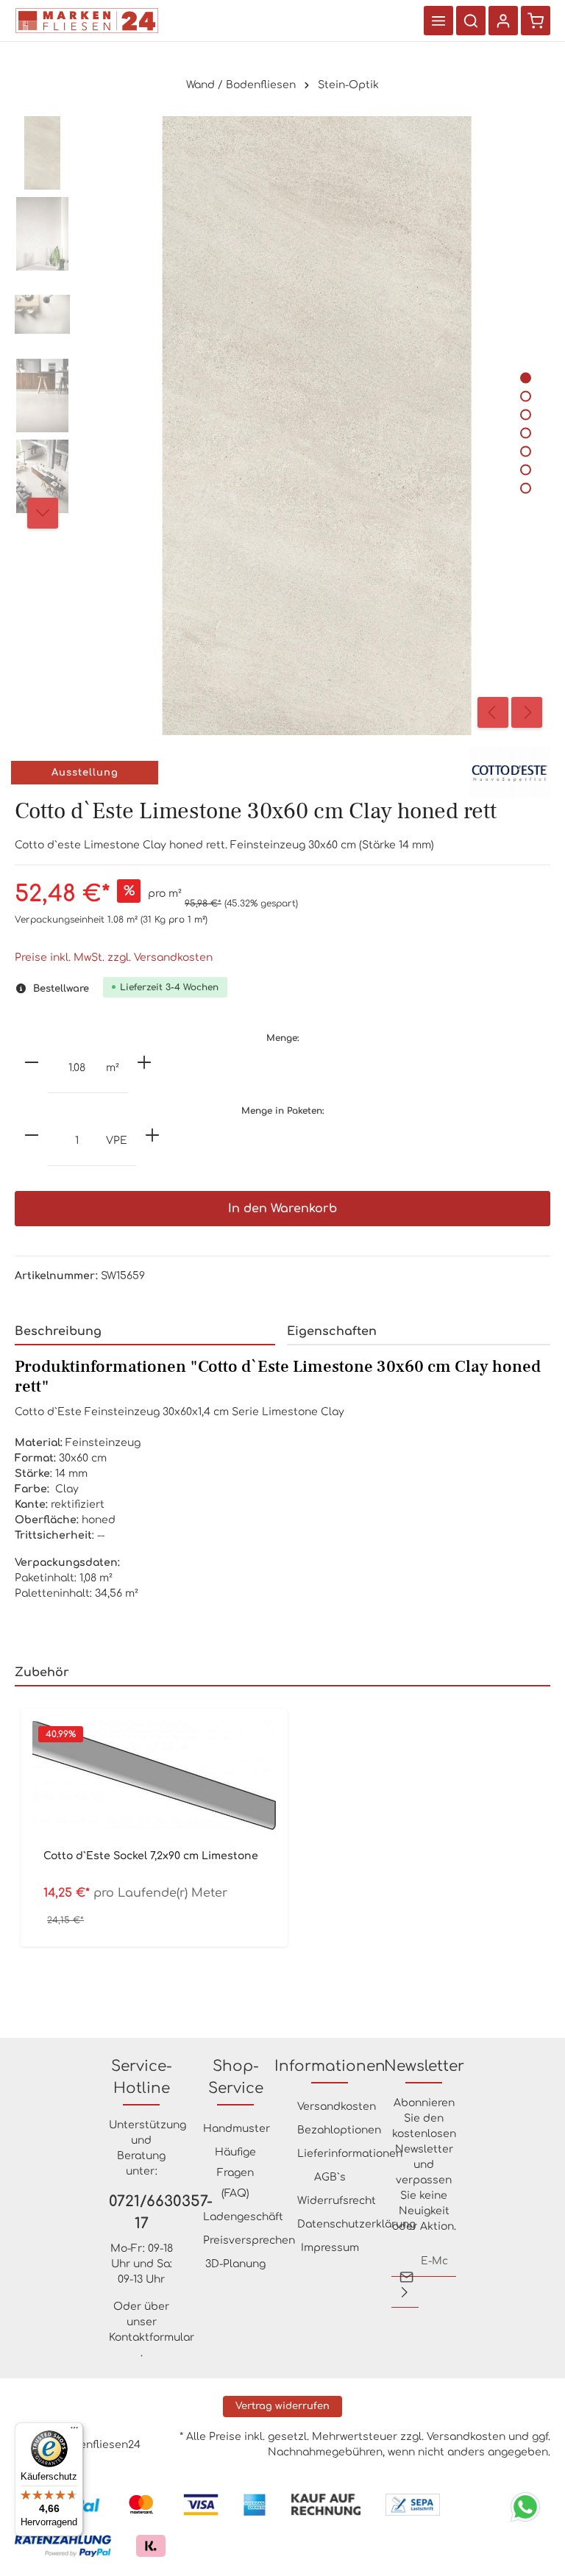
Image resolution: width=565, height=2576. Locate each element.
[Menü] (438, 21)
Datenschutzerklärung (356, 2224)
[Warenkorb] (536, 21)
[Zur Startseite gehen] (87, 21)
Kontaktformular (152, 2337)
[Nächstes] (527, 712)
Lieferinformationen (350, 2154)
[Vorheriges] (493, 712)
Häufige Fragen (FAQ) (235, 2173)
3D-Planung (235, 2264)
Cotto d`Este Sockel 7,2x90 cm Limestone (151, 1856)
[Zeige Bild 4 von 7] (526, 433)
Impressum (330, 2248)
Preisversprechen (249, 2240)
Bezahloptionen (339, 2130)
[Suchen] (471, 21)
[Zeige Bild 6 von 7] (526, 469)
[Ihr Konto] (503, 21)
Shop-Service (236, 2077)
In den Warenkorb (282, 1209)
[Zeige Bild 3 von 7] (526, 414)
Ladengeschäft (243, 2217)
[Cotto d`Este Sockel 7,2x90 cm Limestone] (154, 1775)
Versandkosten (337, 2107)
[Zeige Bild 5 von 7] (526, 451)
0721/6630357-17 (141, 2212)
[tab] (145, 1332)
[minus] (32, 1062)
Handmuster (237, 2129)
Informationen (330, 2066)
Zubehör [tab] (42, 1672)
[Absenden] (405, 2292)
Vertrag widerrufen (282, 2406)
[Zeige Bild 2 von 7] (526, 396)
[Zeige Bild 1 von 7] (526, 378)
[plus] (144, 1062)
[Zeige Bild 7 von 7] (526, 488)
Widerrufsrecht (337, 2201)
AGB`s (330, 2177)
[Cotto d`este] (510, 772)
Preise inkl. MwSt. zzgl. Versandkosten (114, 958)
